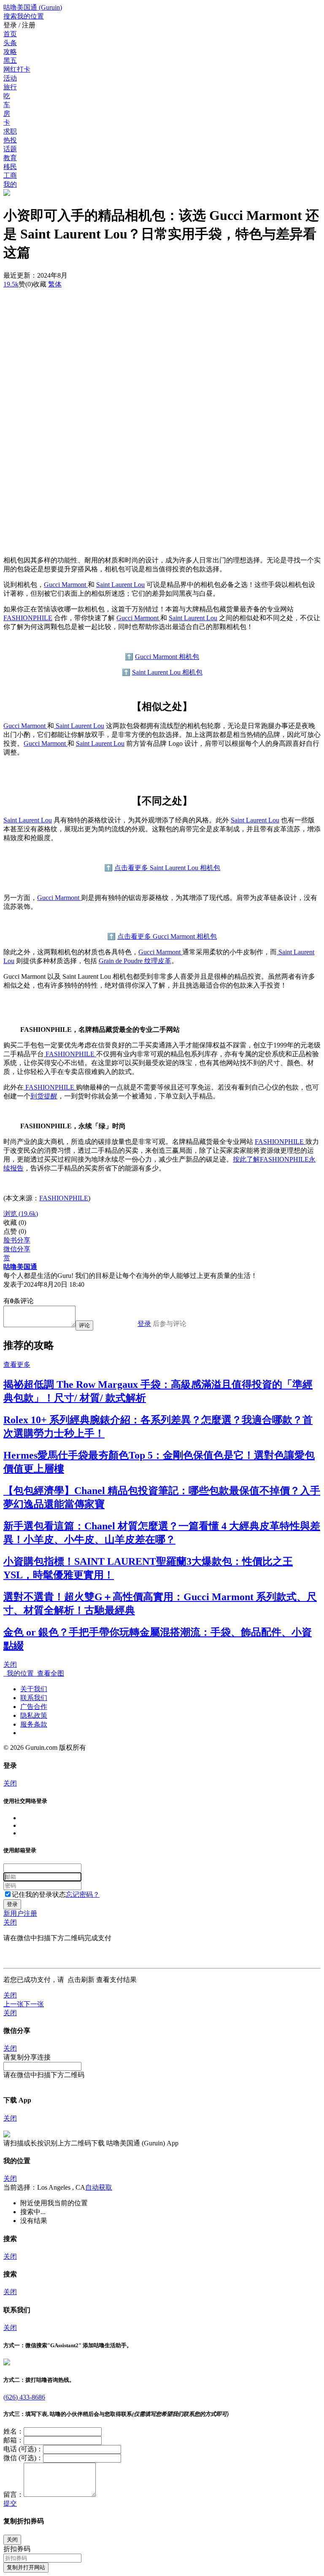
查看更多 (17, 1364)
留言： (13, 2494)
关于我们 (34, 1689)
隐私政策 (34, 1715)
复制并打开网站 (26, 2567)
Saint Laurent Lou (120, 585)
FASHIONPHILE (28, 618)
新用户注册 (20, 1913)
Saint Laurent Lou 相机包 (167, 672)
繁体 (55, 284)
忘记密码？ (83, 1895)
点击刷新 (81, 1980)
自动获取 (99, 2187)
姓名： (13, 2431)
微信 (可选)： (23, 2458)
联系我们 (34, 1698)
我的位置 (19, 1673)
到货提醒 (44, 1096)
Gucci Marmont (66, 585)
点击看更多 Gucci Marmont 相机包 (167, 936)
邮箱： (13, 2440)
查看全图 (49, 1673)
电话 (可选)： (23, 2449)
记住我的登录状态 (39, 1895)
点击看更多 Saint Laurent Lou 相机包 (167, 868)
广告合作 (34, 1707)
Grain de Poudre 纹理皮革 (135, 961)
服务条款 (34, 1724)
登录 (144, 1324)
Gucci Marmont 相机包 (167, 657)
